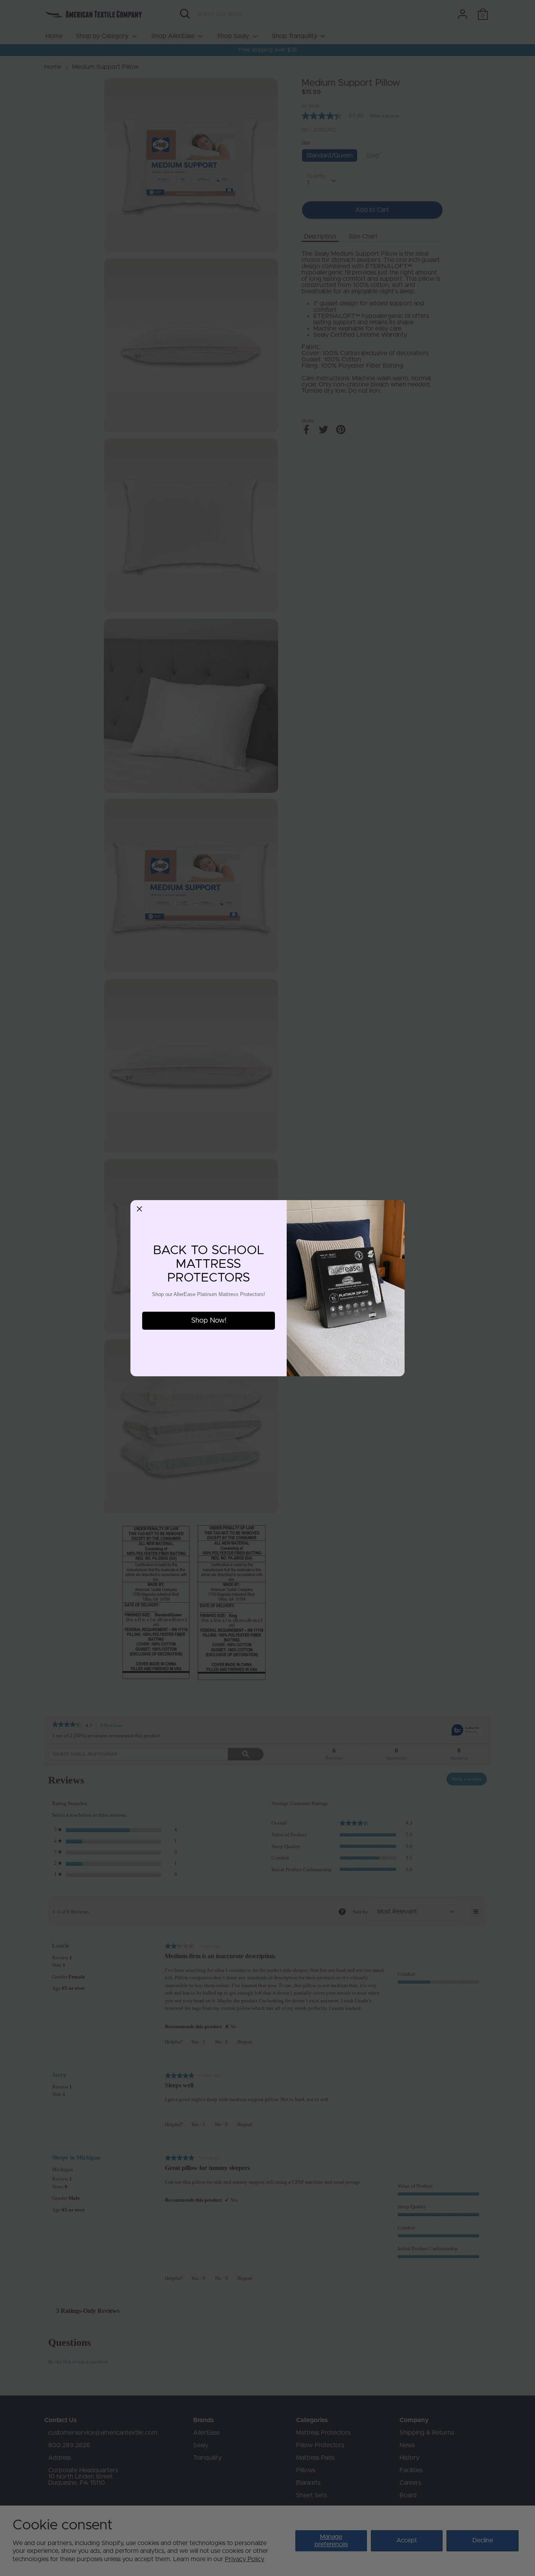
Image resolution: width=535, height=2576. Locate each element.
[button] (139, 1209)
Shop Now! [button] (209, 1321)
